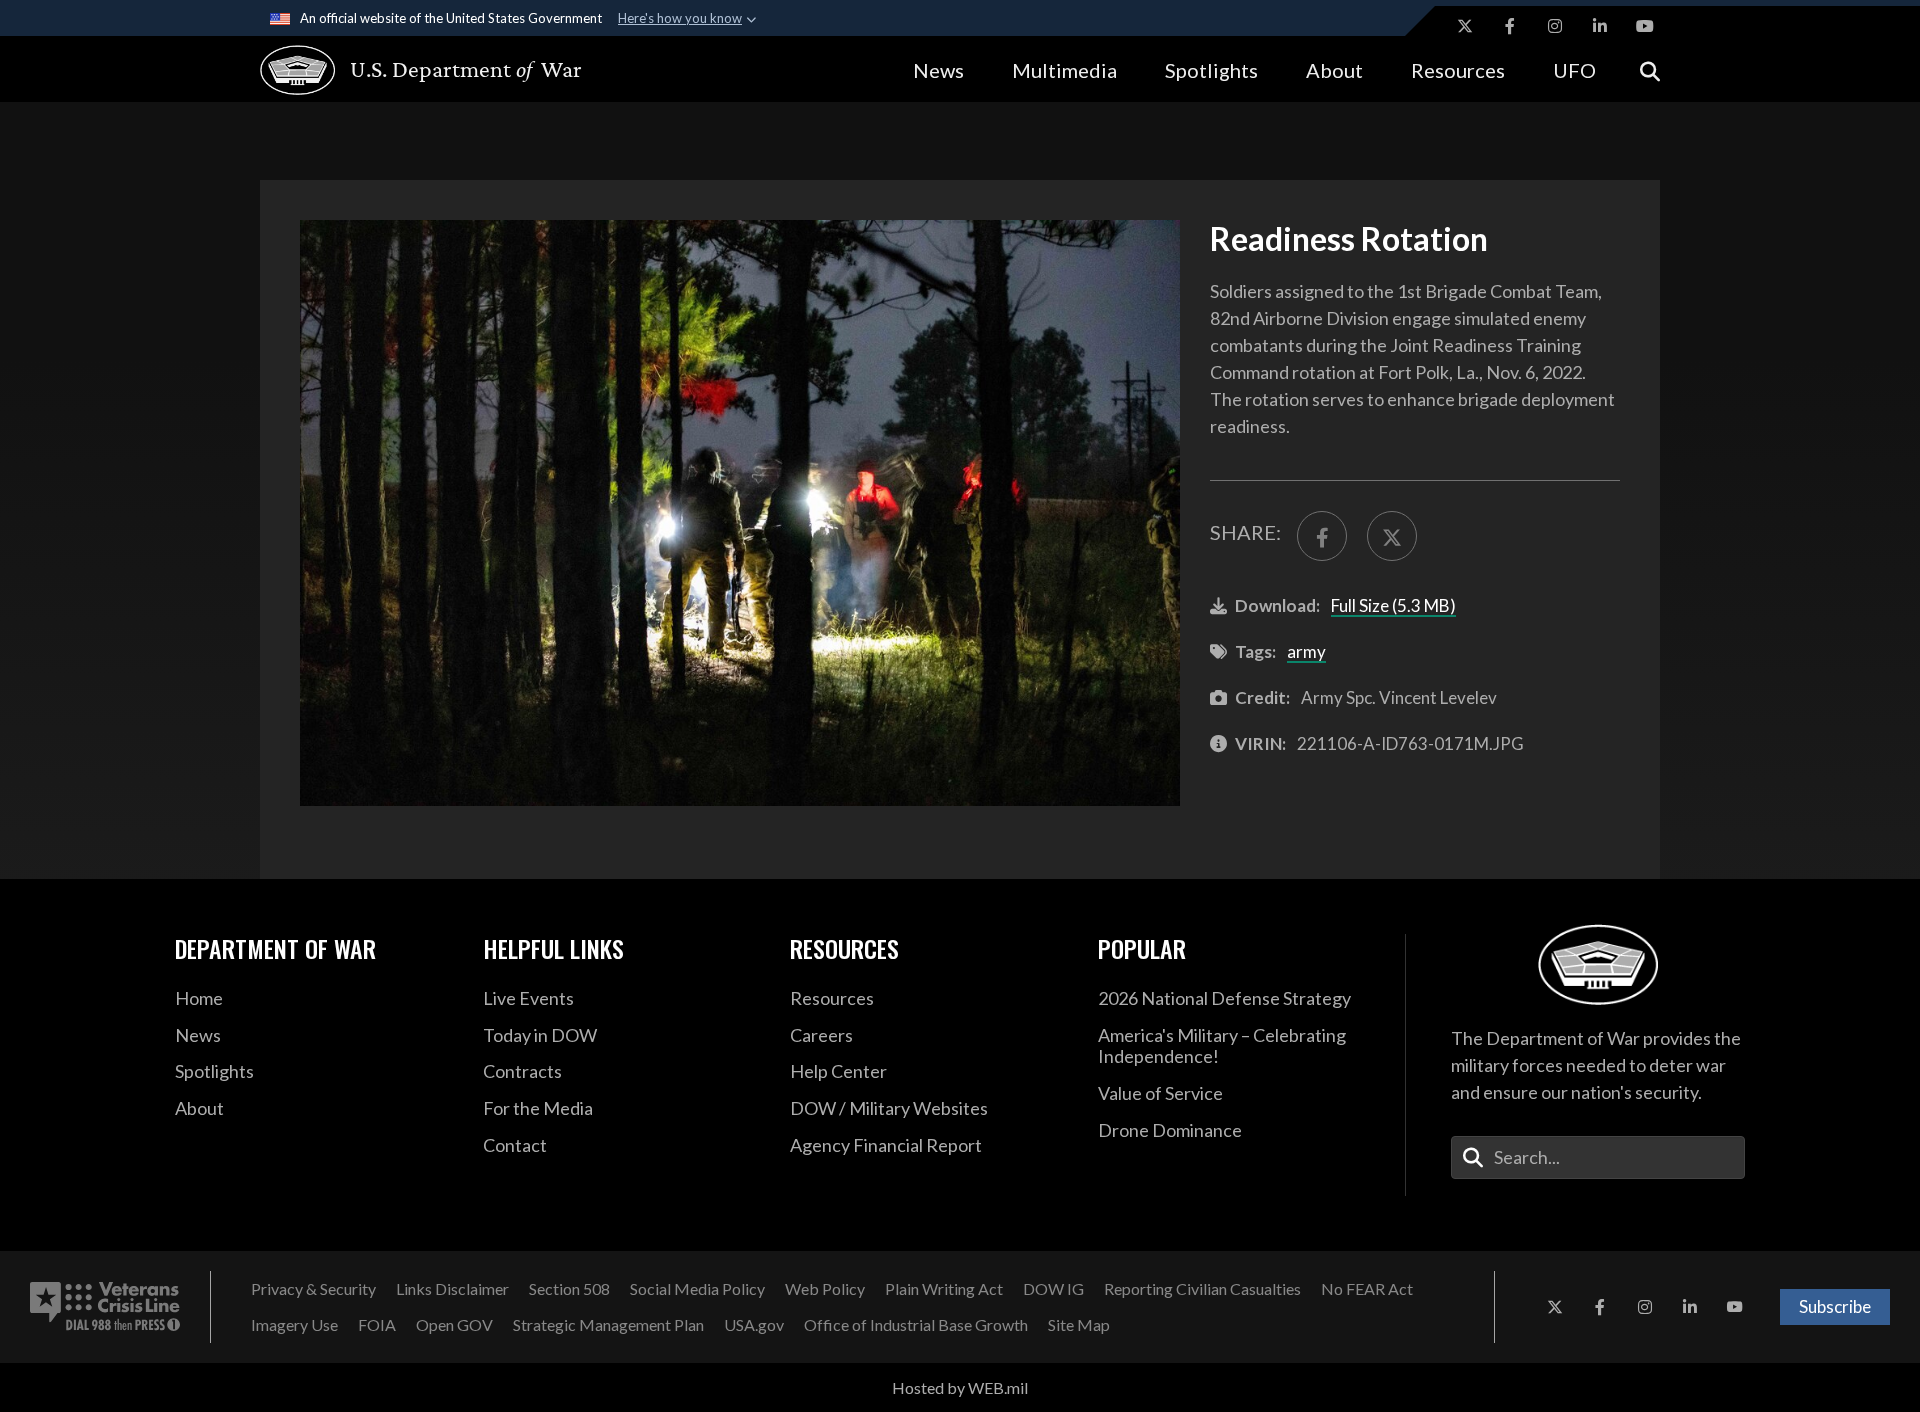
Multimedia (1064, 70)
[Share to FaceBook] (1322, 536)
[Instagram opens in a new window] (1555, 26)
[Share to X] (1392, 536)
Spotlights (1211, 70)
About (1334, 70)
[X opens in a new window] (1465, 26)
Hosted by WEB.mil (960, 1387)
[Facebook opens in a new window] (1510, 26)
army (1306, 651)
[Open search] (1650, 69)
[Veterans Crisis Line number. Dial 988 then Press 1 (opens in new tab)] (105, 1307)
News (938, 70)
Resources (1458, 70)
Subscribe (1835, 1306)
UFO (1574, 70)
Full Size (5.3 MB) (1393, 605)
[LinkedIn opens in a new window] (1600, 26)
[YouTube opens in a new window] (1645, 26)
